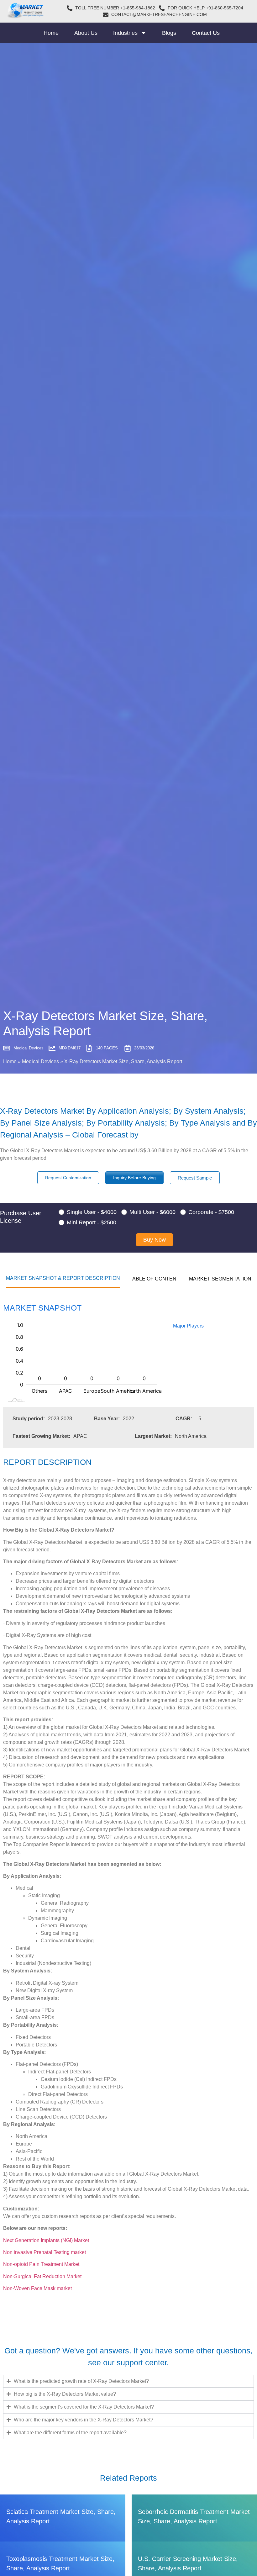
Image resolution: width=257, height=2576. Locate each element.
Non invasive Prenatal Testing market (45, 2252)
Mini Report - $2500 (92, 1222)
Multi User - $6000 (152, 1212)
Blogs (169, 33)
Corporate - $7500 (211, 1212)
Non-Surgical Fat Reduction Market (42, 2276)
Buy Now (155, 1240)
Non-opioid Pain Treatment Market (41, 2264)
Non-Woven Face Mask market (37, 2288)
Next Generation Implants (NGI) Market (46, 2240)
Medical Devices (40, 1061)
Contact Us (206, 33)
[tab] (63, 1278)
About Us (86, 33)
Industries (125, 33)
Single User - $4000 (92, 1212)
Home (51, 33)
